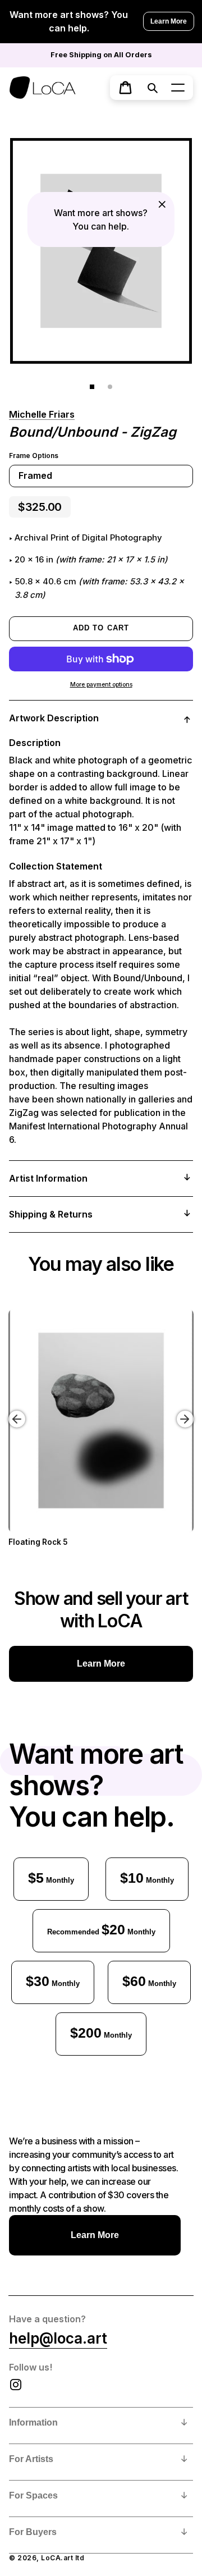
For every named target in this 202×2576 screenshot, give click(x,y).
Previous (8, 1411)
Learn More (169, 21)
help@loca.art (58, 2338)
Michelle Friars (42, 414)
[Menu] (178, 88)
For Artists (31, 2459)
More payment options (101, 685)
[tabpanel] (101, 251)
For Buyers (33, 2532)
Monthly (51, 1878)
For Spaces (33, 2495)
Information (33, 2422)
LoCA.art (57, 2558)
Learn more (101, 1664)
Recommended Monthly (101, 1929)
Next (187, 1411)
